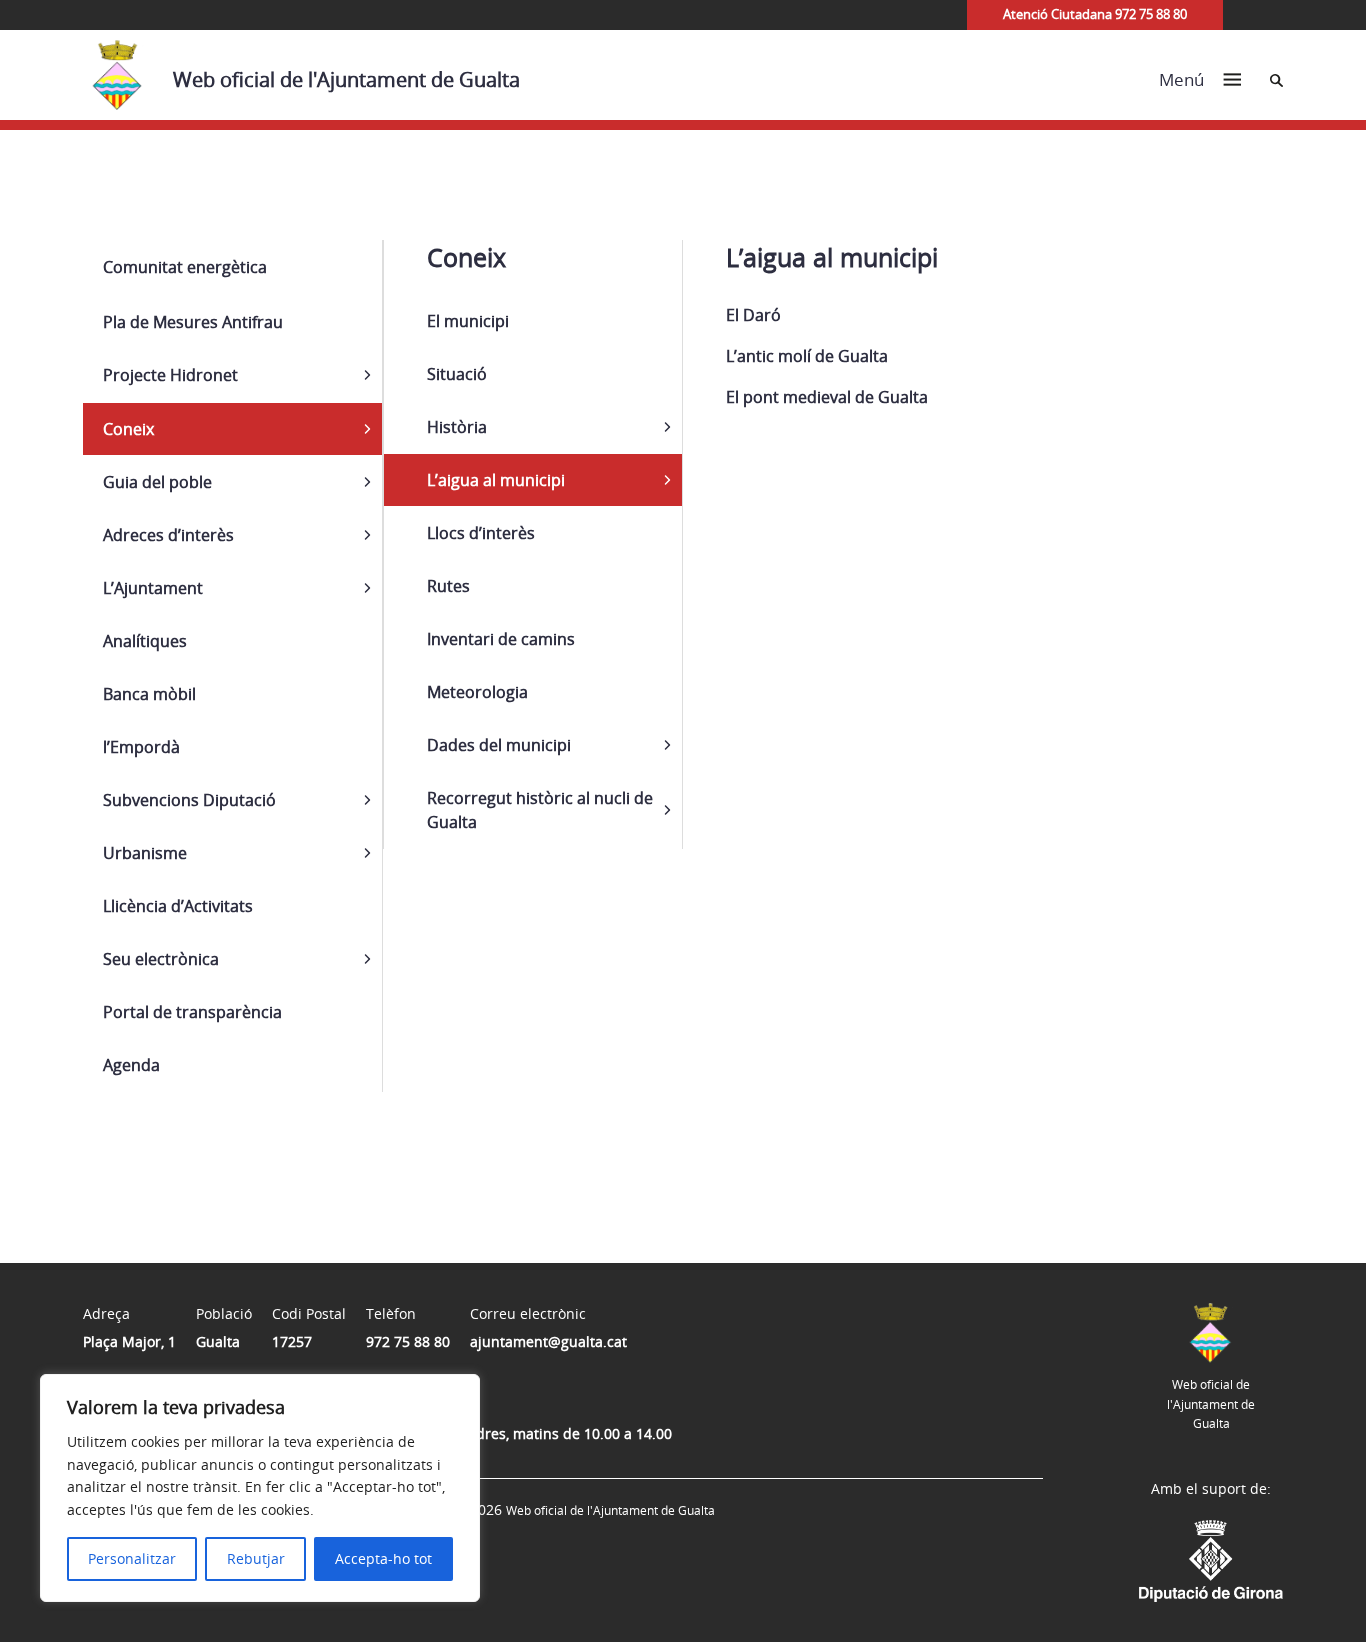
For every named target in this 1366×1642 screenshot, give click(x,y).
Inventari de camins (501, 639)
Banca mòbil (149, 694)
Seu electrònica (161, 959)
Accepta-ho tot (383, 1558)
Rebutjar (256, 1558)
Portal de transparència (192, 1012)
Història (457, 427)
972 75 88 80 (408, 1341)
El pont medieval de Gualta (827, 397)
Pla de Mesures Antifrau (193, 322)
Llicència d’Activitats (178, 906)
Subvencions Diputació (189, 800)
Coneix (128, 429)
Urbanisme (145, 853)
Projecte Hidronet (170, 375)
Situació (457, 374)
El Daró (753, 315)
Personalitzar (132, 1558)
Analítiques (145, 641)
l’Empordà (141, 747)
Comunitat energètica (185, 267)
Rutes (448, 586)
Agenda (131, 1065)
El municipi (468, 321)
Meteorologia (477, 692)
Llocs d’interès (481, 533)
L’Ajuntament (153, 588)
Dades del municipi (499, 745)
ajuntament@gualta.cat (548, 1341)
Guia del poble (157, 482)
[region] (260, 1488)
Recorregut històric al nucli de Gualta (540, 810)
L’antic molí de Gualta (807, 356)
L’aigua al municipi (496, 480)
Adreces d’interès (168, 535)
